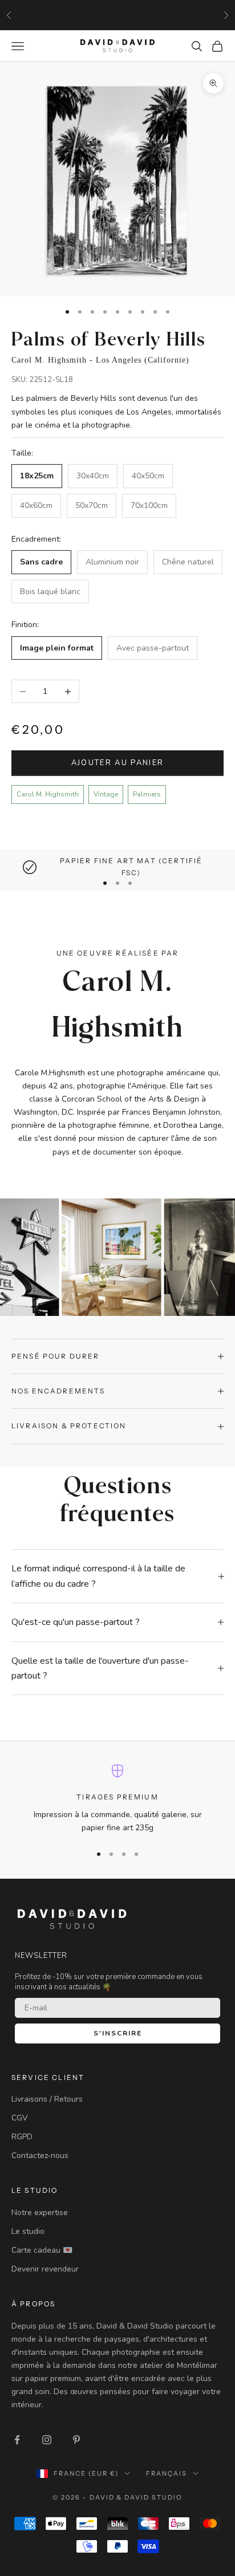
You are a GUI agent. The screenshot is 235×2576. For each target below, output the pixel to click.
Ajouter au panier (118, 763)
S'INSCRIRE (118, 2033)
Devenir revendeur (45, 2269)
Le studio (28, 2231)
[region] (117, 867)
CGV (20, 2118)
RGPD (22, 2137)
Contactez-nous (40, 2156)
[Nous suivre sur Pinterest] (76, 2440)
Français (167, 2473)
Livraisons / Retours (47, 2099)
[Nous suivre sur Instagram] (47, 2440)
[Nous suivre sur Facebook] (17, 2440)
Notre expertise (40, 2213)
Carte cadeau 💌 (42, 2250)
